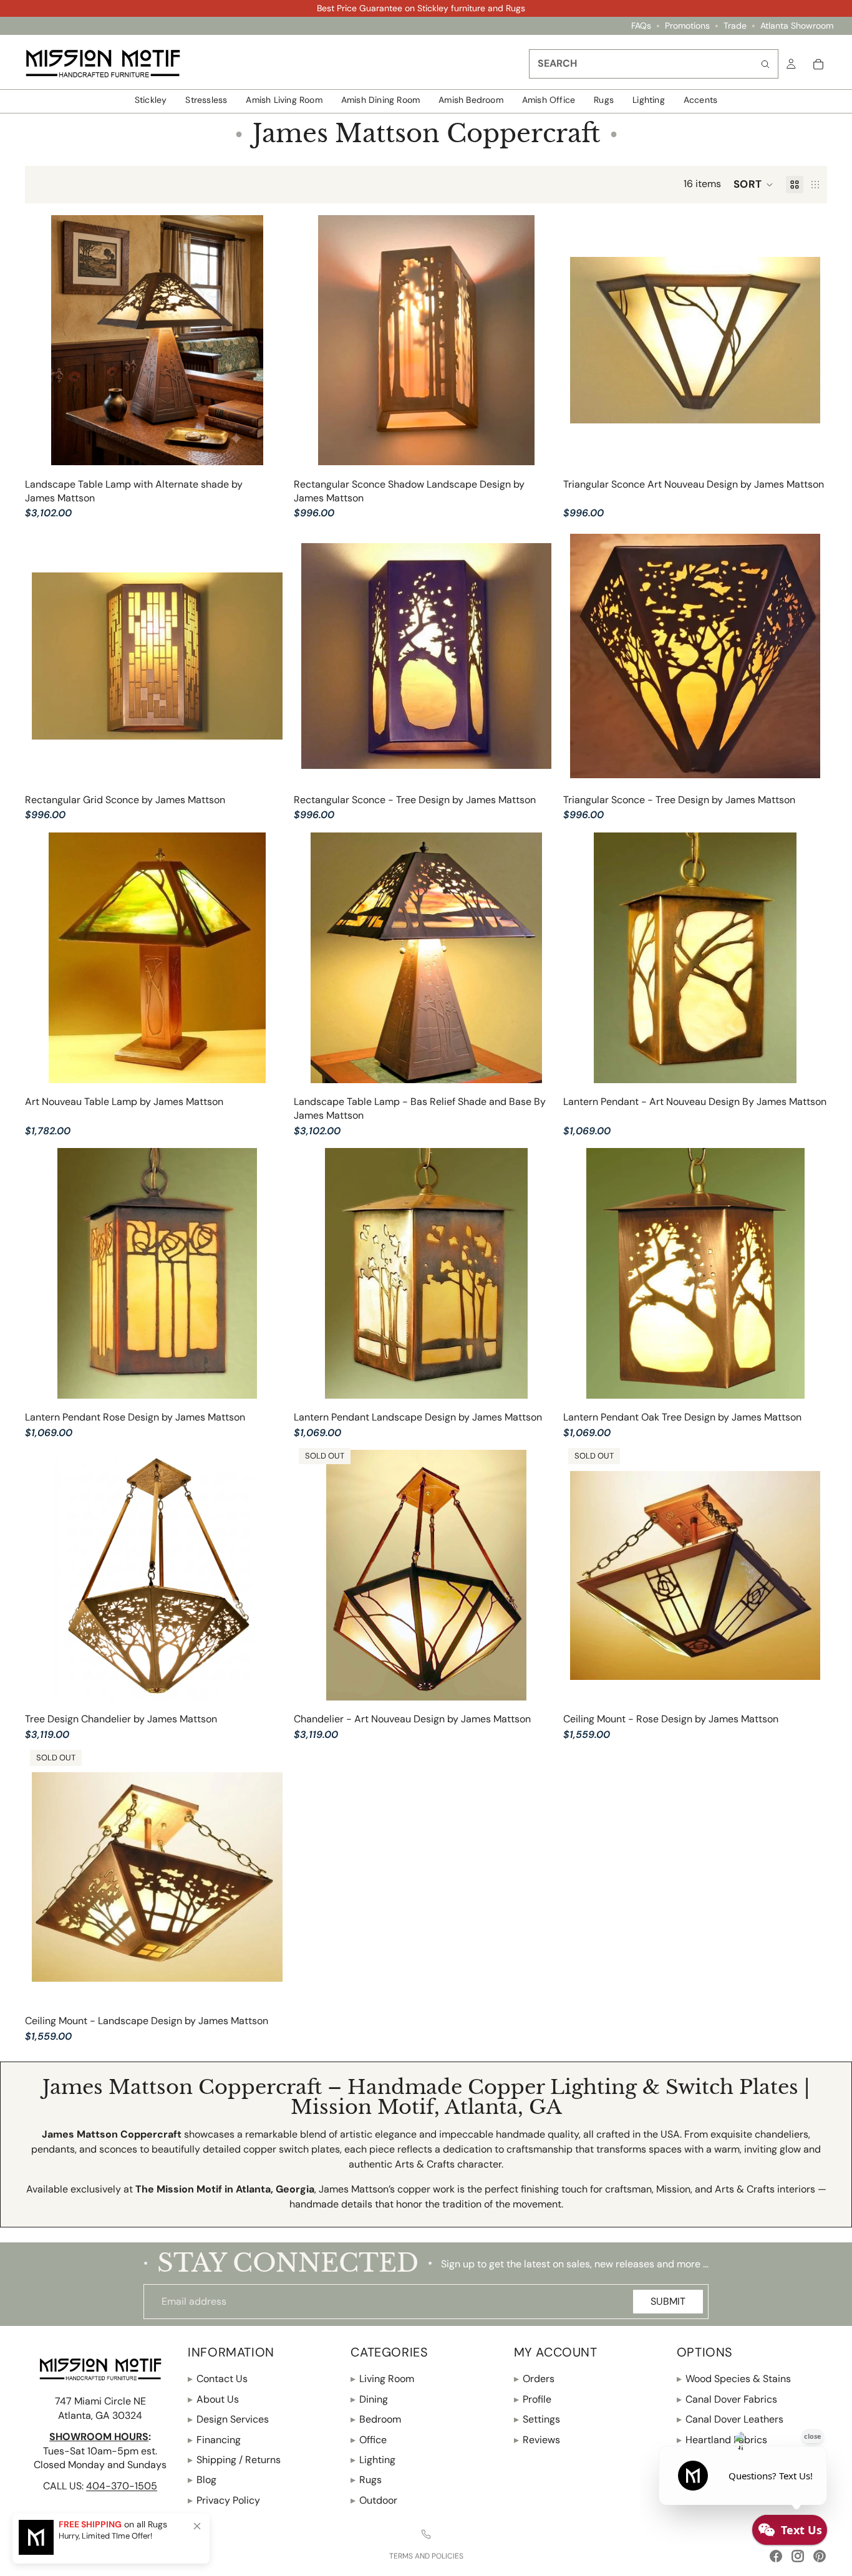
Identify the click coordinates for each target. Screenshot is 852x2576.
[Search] (765, 64)
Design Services (228, 2419)
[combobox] (654, 64)
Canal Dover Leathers (730, 2419)
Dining (369, 2399)
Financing (214, 2439)
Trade (735, 26)
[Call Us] (426, 2534)
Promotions (687, 26)
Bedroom (376, 2419)
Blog (202, 2480)
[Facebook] (776, 2556)
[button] (753, 185)
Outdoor (374, 2500)
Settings (537, 2419)
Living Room (382, 2379)
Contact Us (218, 2379)
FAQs (641, 26)
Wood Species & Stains (734, 2379)
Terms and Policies (426, 2556)
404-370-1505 (122, 2486)
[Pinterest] (820, 2556)
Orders (534, 2379)
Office (369, 2439)
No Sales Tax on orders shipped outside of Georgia (421, 8)
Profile (533, 2399)
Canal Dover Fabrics (727, 2399)
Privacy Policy (224, 2500)
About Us (213, 2399)
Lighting (373, 2460)
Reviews (537, 2439)
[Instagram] (798, 2556)
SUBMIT (668, 2301)
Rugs (366, 2480)
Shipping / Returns (234, 2460)
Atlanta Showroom (797, 26)
